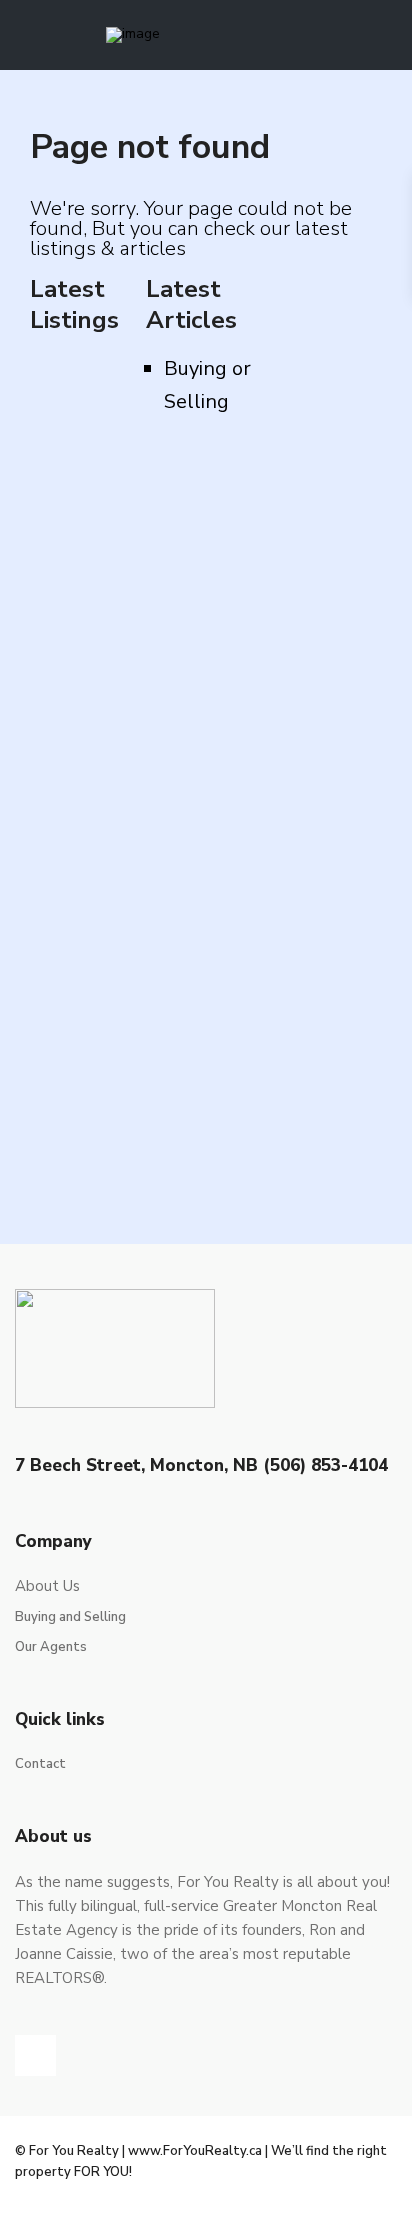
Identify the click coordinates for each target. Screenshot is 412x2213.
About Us (47, 1586)
